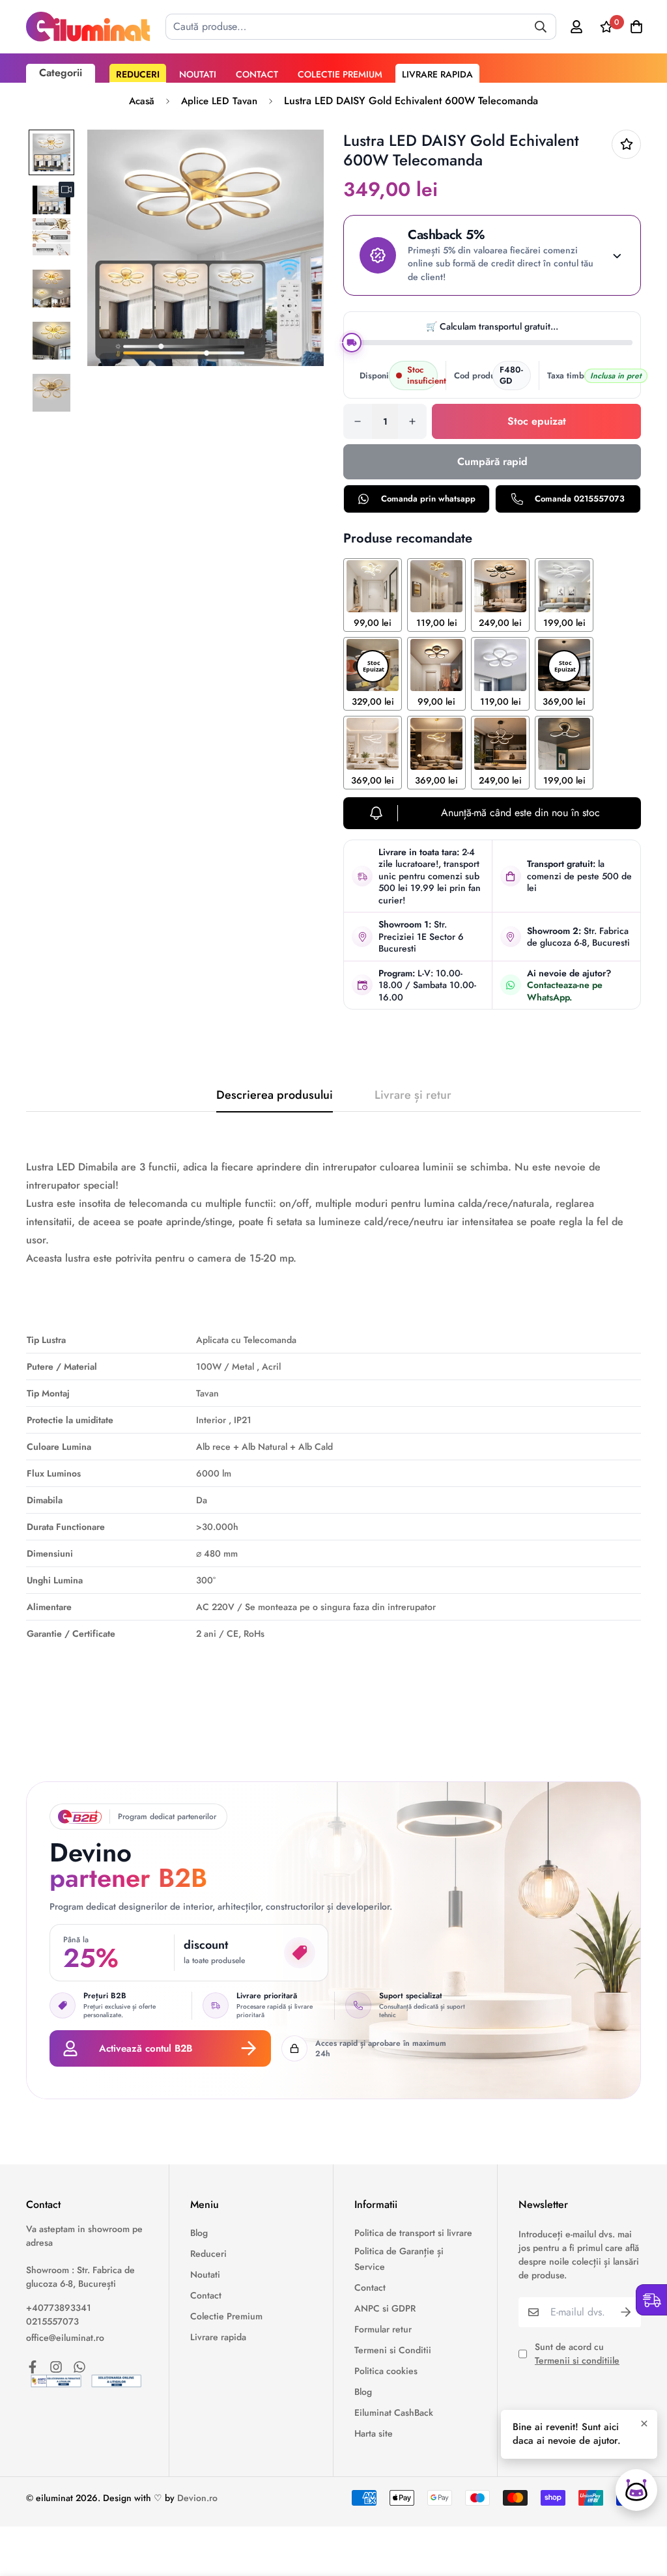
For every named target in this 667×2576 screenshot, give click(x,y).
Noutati (198, 74)
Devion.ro (197, 2498)
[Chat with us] (636, 2490)
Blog (199, 2233)
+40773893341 (59, 2308)
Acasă (142, 101)
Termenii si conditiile (577, 2360)
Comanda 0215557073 (580, 499)
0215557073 (52, 2321)
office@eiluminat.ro (65, 2338)
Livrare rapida (437, 74)
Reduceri (138, 74)
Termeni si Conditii (393, 2350)
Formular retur (383, 2329)
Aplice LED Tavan (219, 101)
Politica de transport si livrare (413, 2233)
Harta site (374, 2433)
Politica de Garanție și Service (399, 2259)
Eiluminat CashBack (394, 2413)
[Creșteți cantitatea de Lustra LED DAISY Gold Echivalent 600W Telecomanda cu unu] (412, 421)
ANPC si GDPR (385, 2308)
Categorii (61, 73)
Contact (257, 74)
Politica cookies (386, 2371)
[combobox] (361, 27)
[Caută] (541, 27)
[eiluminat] (88, 27)
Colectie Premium (340, 74)
